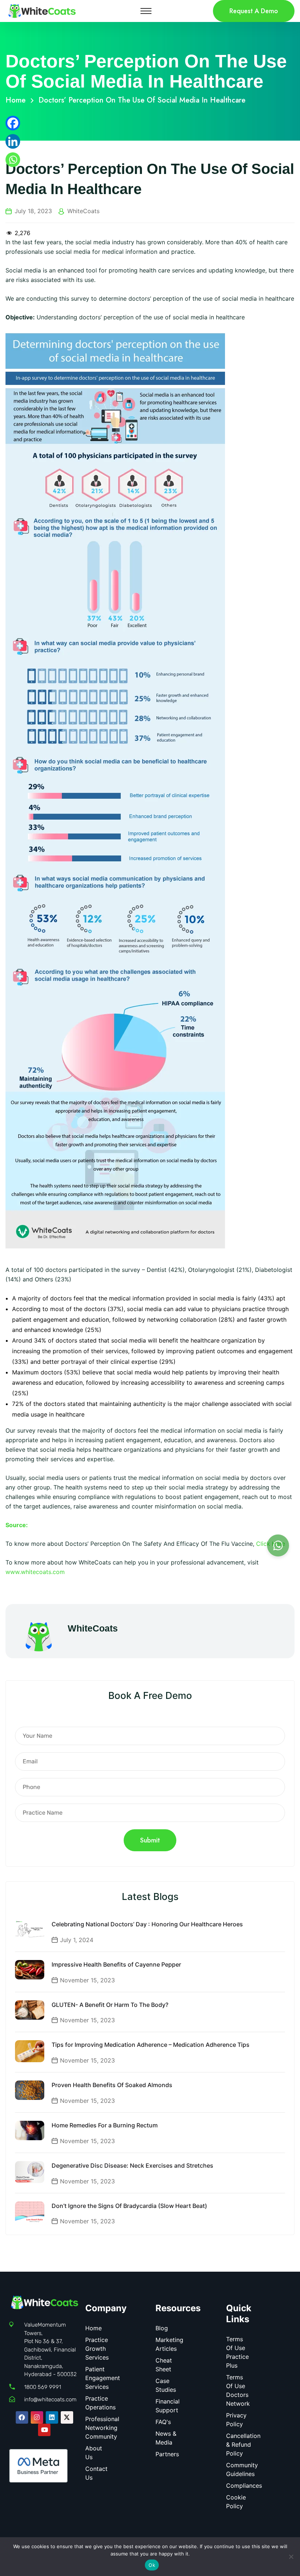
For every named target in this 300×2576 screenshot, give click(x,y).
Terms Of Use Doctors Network (238, 2390)
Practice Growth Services (97, 2349)
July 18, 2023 (33, 211)
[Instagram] (37, 2417)
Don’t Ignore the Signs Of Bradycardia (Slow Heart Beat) (129, 2206)
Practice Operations (100, 2403)
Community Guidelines (242, 2469)
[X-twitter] (67, 2417)
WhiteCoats (83, 211)
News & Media (166, 2438)
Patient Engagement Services (103, 2378)
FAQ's (163, 2422)
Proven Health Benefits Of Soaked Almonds (112, 2085)
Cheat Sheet (164, 2365)
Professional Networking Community (102, 2428)
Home (18, 100)
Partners (167, 2454)
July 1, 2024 (77, 1940)
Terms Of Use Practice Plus (237, 2352)
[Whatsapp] (13, 160)
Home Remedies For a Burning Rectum (105, 2125)
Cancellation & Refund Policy (243, 2445)
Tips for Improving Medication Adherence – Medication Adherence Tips (151, 2045)
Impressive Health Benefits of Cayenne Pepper (116, 1964)
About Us (94, 2453)
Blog (162, 2328)
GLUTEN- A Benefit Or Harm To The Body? (110, 2005)
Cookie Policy (236, 2502)
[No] (291, 2557)
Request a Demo (254, 11)
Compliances (244, 2486)
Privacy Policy (236, 2420)
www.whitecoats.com (35, 1572)
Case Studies (166, 2385)
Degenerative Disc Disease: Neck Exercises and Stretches (132, 2165)
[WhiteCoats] (42, 10)
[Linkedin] (13, 141)
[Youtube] (44, 2430)
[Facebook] (13, 123)
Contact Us (96, 2473)
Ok (152, 2565)
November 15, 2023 (87, 1980)
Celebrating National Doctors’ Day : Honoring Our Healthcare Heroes (147, 1924)
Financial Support (168, 2406)
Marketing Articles (169, 2344)
